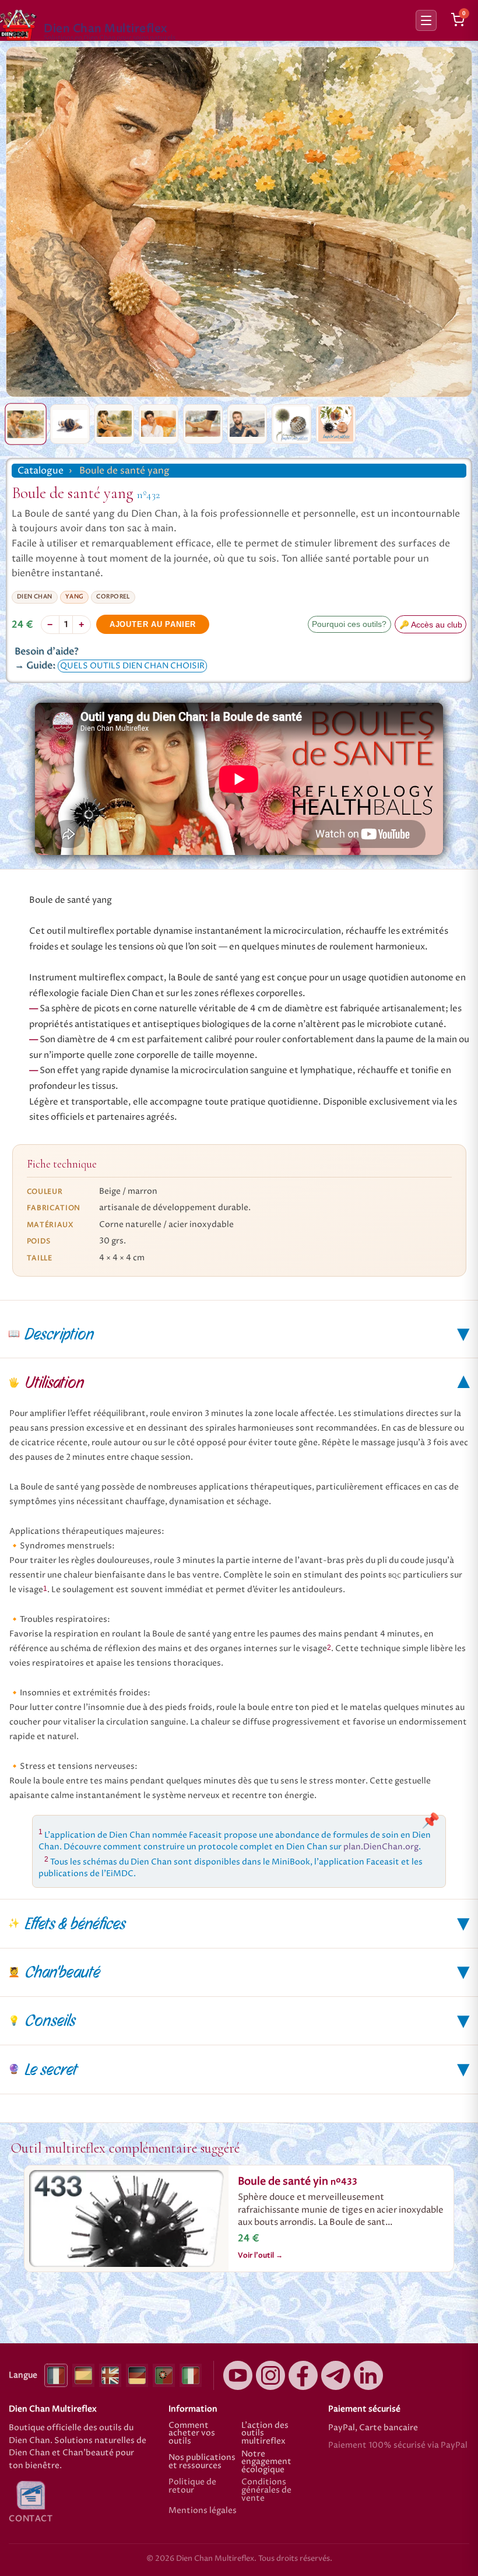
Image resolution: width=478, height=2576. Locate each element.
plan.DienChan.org (381, 1847)
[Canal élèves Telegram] (336, 2375)
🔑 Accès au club (431, 625)
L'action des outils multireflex (265, 2434)
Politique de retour (192, 2487)
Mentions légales (203, 2511)
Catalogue (41, 471)
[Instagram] (270, 2375)
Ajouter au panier (153, 624)
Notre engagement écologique (266, 2463)
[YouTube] (238, 2375)
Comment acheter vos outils (192, 2434)
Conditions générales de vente (266, 2491)
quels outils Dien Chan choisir (132, 666)
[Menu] (426, 20)
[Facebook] (303, 2375)
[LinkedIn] (368, 2375)
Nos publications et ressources (202, 2462)
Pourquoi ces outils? (349, 624)
